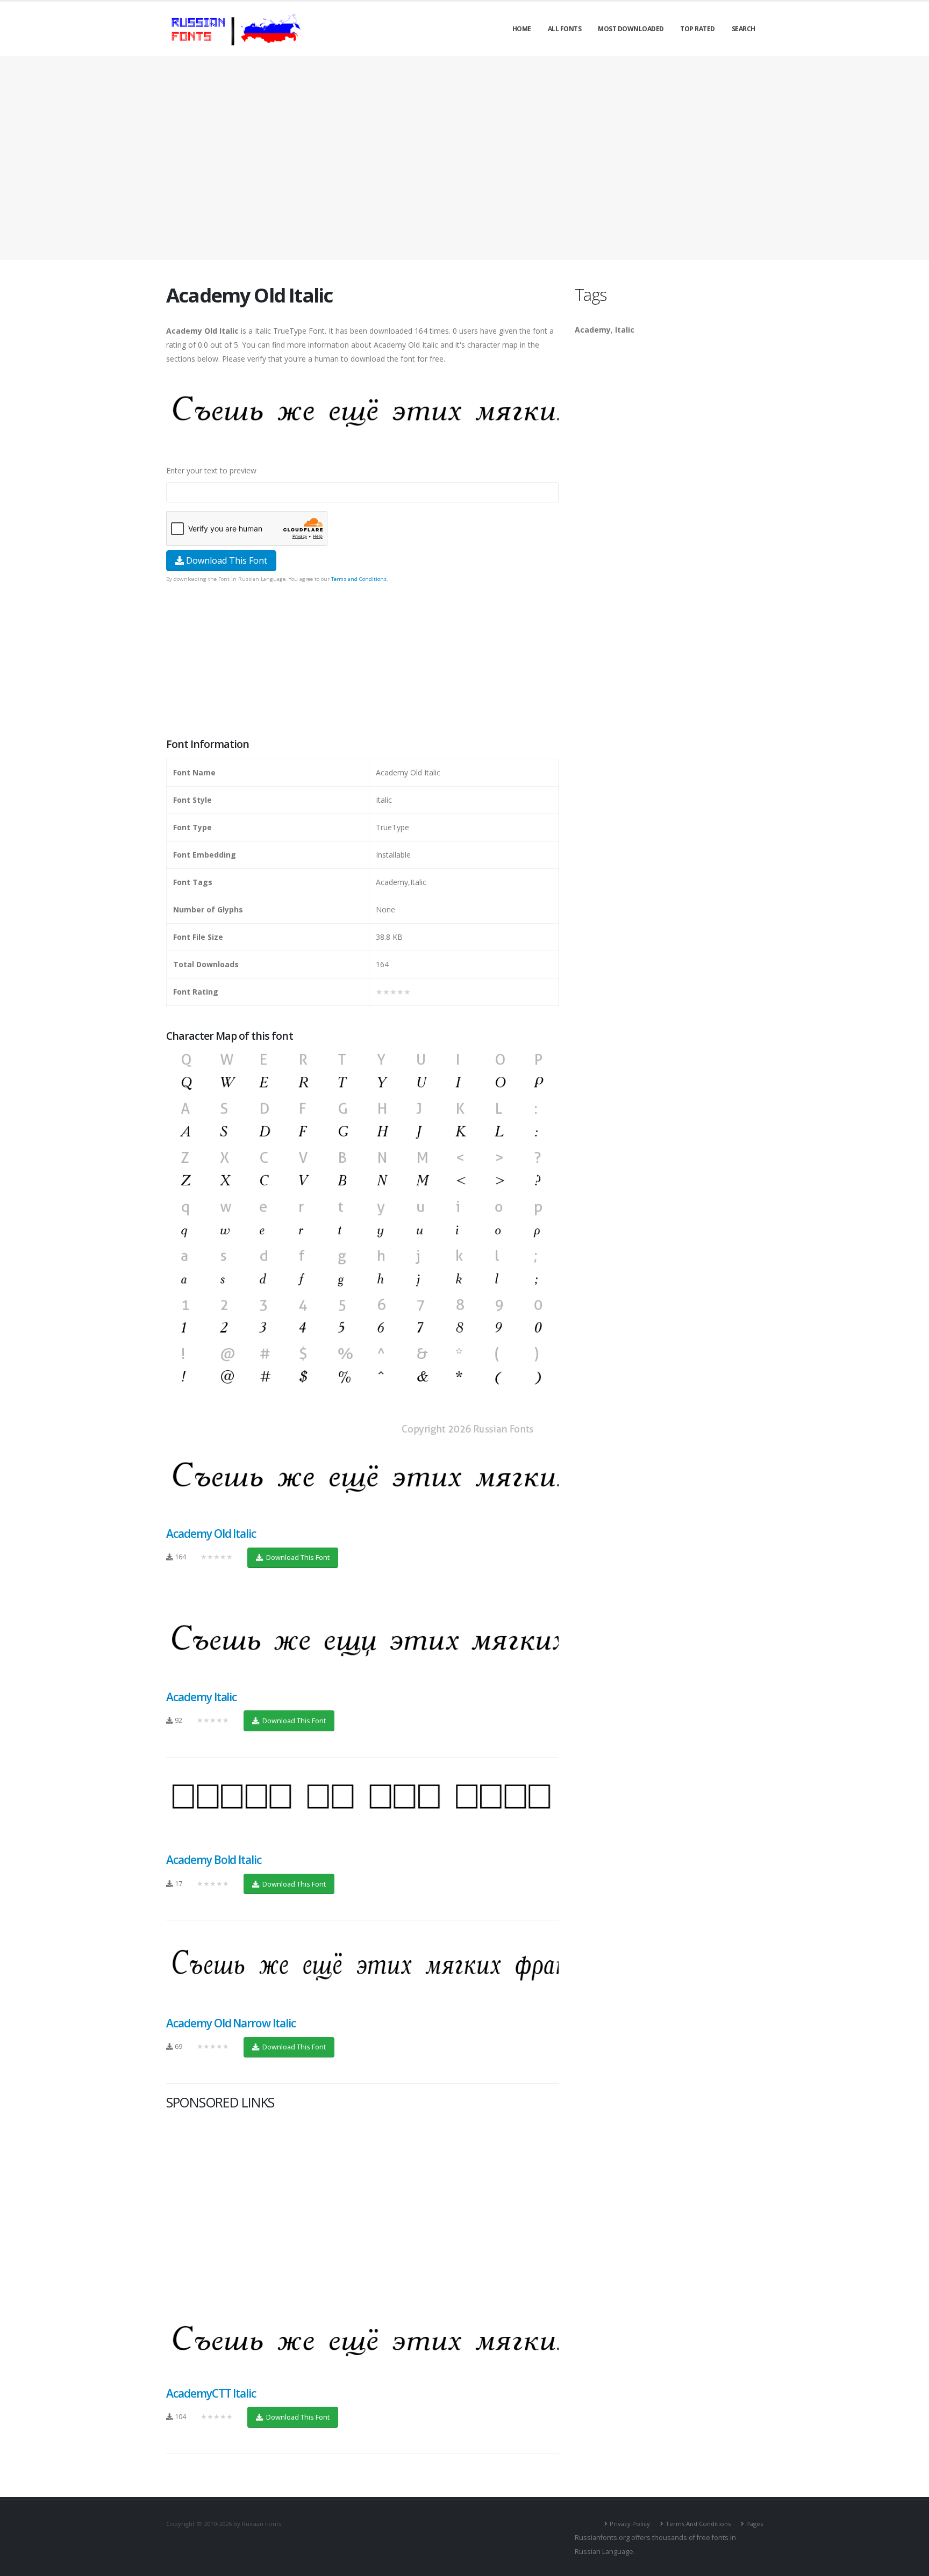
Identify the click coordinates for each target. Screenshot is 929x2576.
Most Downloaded (631, 29)
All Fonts (565, 29)
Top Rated (698, 29)
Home (522, 29)
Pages (755, 2524)
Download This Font (226, 560)
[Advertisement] (464, 158)
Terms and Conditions (359, 579)
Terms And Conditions (698, 2524)
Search (744, 29)
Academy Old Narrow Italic (231, 2023)
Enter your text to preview (211, 470)
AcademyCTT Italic (211, 2393)
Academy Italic (201, 1697)
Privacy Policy (630, 2524)
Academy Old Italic (211, 1534)
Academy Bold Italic (214, 1860)
